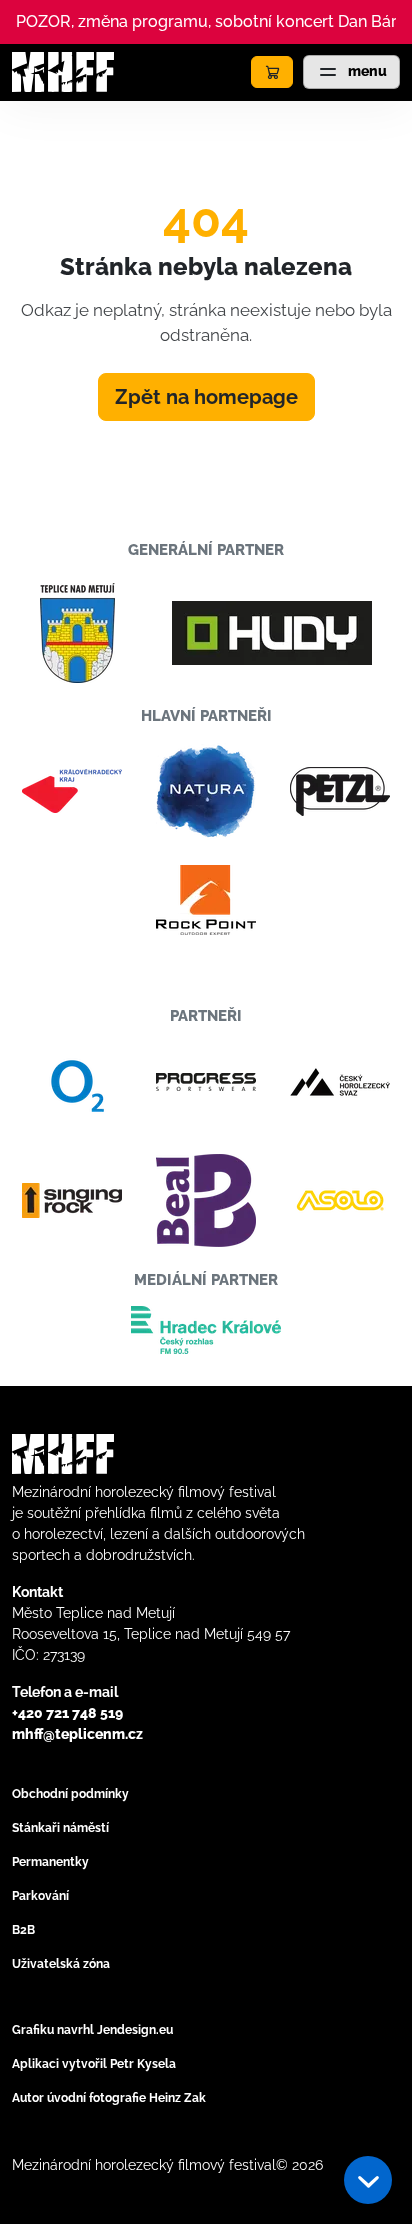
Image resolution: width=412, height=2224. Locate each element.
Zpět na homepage (206, 397)
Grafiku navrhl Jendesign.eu (92, 2030)
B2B (23, 1930)
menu (366, 71)
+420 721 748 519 (67, 1713)
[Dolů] (368, 2180)
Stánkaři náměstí (60, 1828)
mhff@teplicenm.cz (77, 1734)
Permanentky (50, 1862)
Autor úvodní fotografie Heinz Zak (109, 2098)
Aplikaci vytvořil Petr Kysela (94, 2064)
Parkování (40, 1896)
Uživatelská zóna (61, 1964)
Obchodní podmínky (70, 1794)
